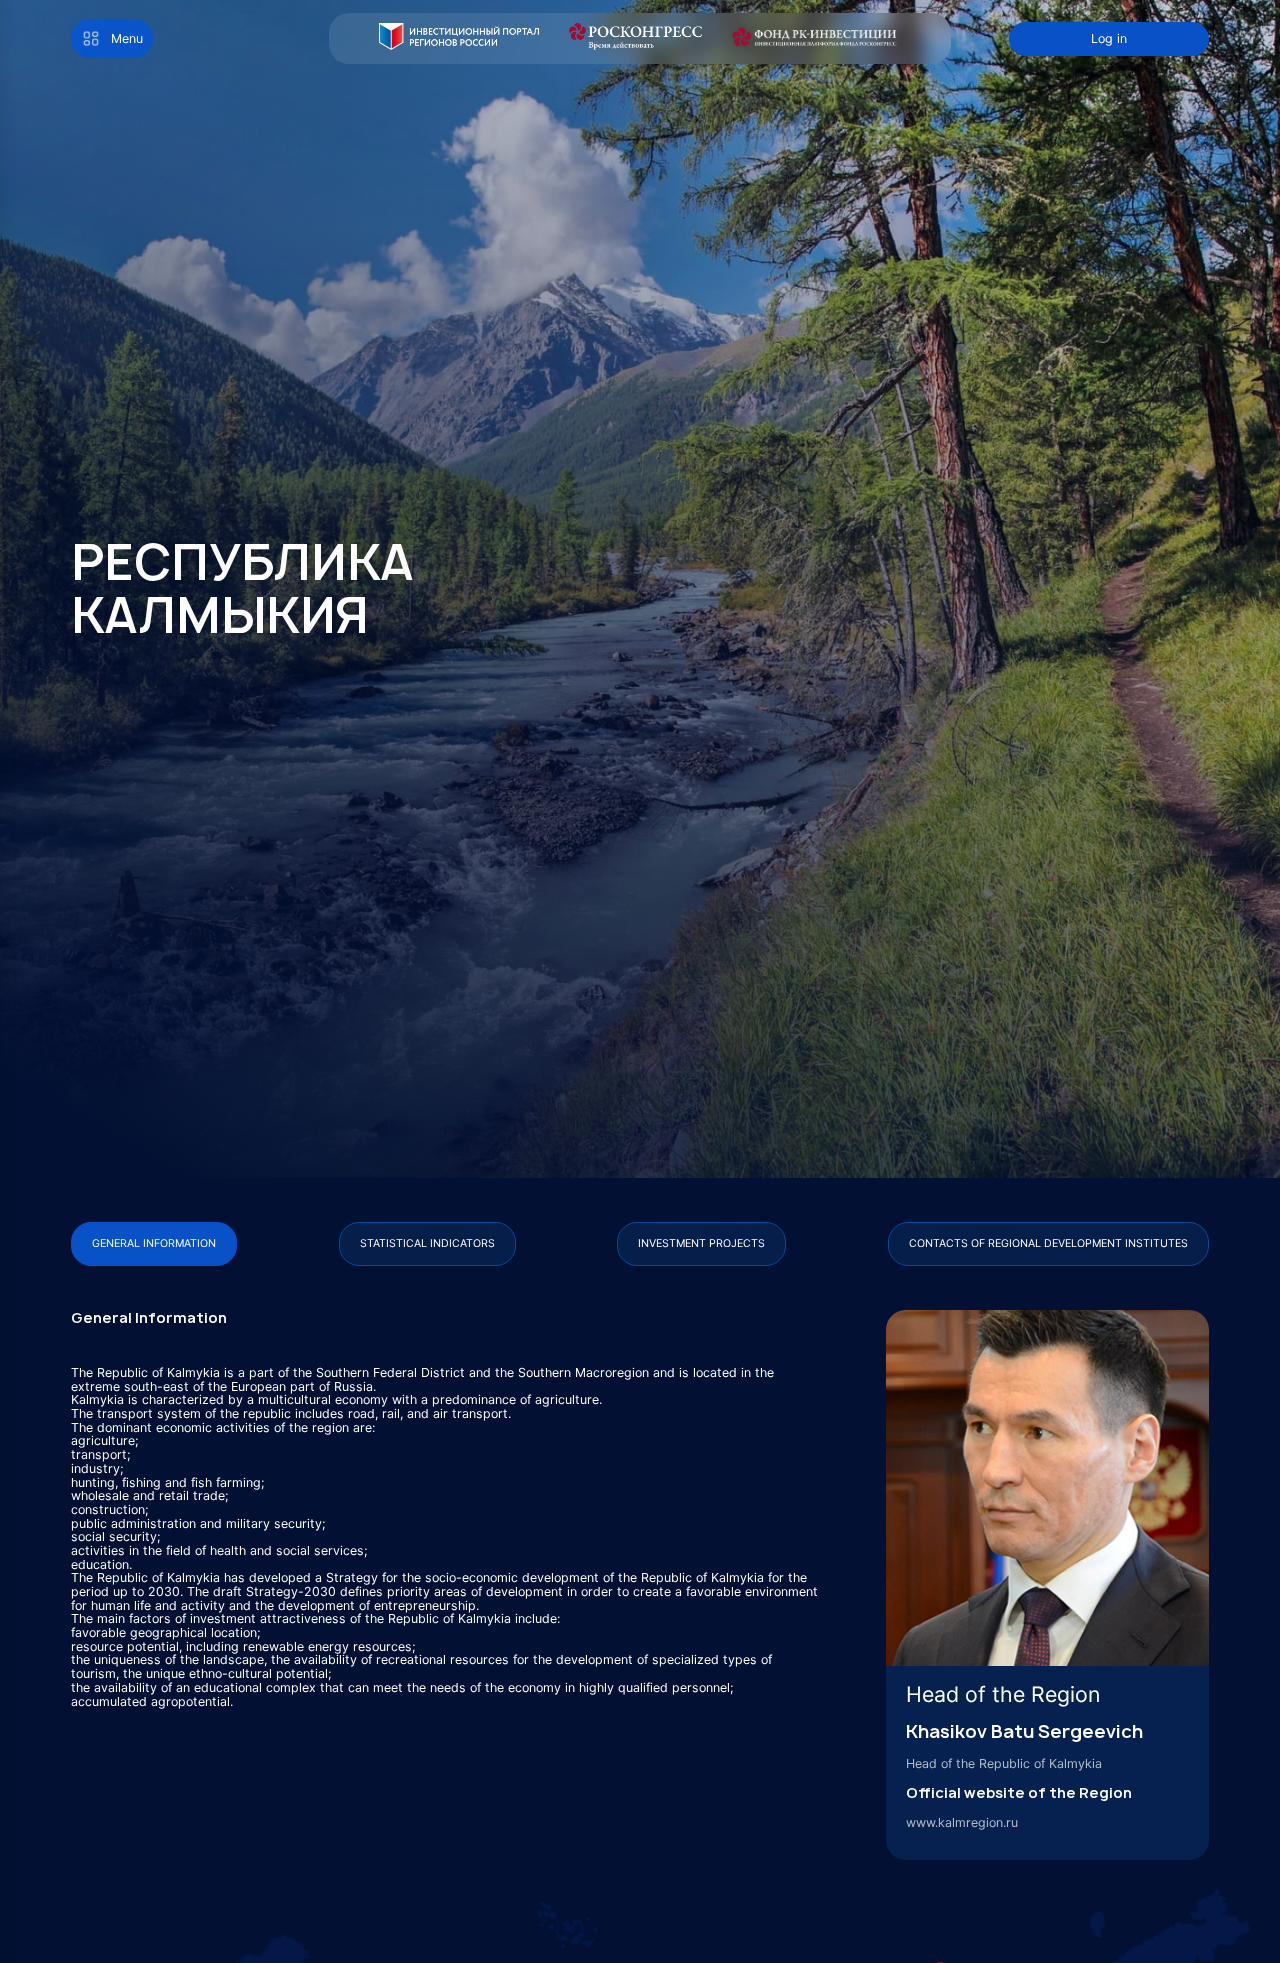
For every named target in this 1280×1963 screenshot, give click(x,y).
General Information (154, 1243)
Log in (1109, 38)
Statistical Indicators (427, 1243)
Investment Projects (701, 1243)
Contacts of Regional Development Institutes (1048, 1243)
